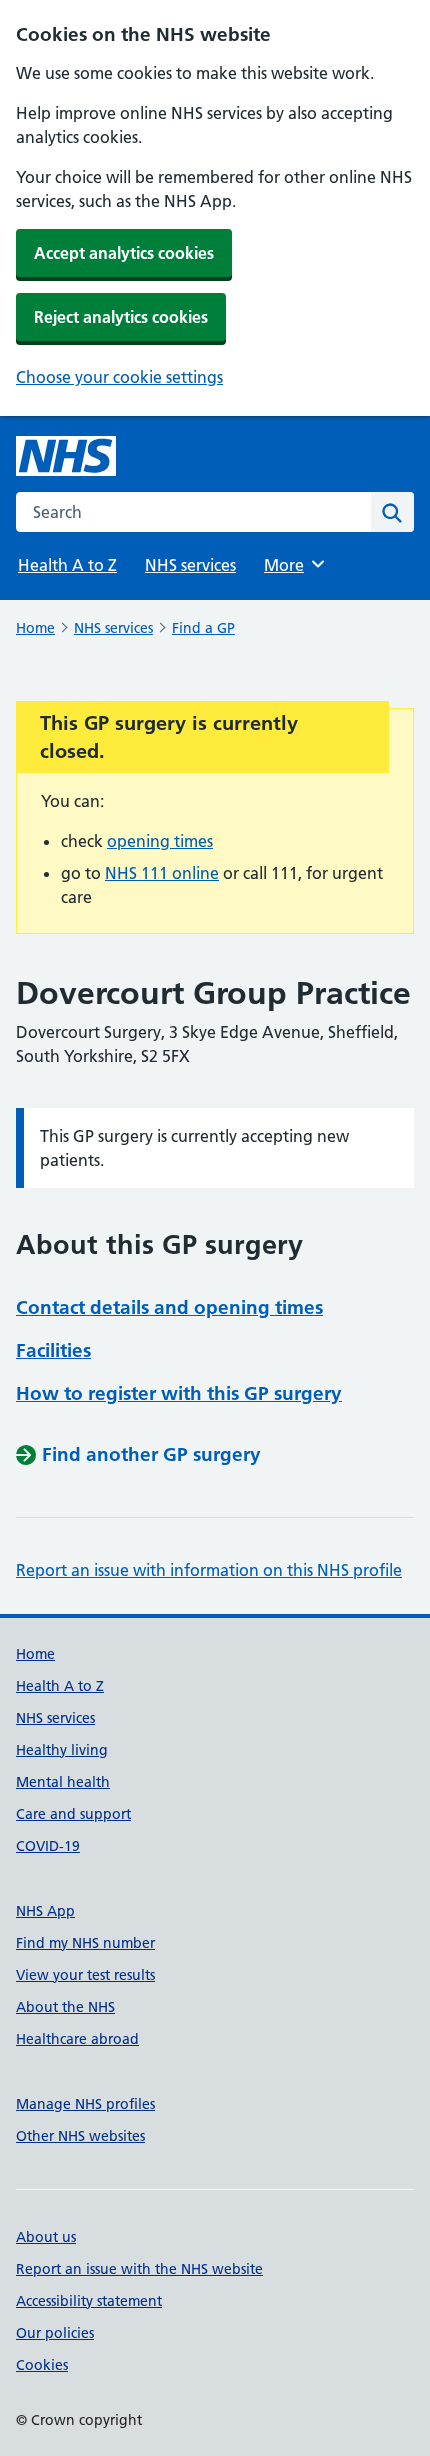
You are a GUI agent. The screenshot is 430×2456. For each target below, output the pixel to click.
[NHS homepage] (66, 456)
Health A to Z (67, 565)
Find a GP (203, 628)
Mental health (63, 1782)
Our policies (55, 2333)
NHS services (190, 565)
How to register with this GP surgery (179, 1393)
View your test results (85, 1975)
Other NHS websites (80, 2136)
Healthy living (62, 1750)
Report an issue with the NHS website (139, 2269)
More (293, 565)
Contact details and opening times (169, 1307)
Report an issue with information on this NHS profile (209, 1570)
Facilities (53, 1350)
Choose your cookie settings (119, 377)
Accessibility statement (89, 2301)
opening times (160, 841)
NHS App (45, 1911)
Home (35, 628)
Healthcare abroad (77, 2039)
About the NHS (65, 2007)
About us (46, 2237)
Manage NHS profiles (85, 2104)
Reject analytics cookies (121, 317)
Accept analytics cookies (124, 253)
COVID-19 (48, 1846)
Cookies (42, 2365)
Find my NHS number (85, 1943)
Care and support (73, 1814)
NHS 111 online (162, 873)
